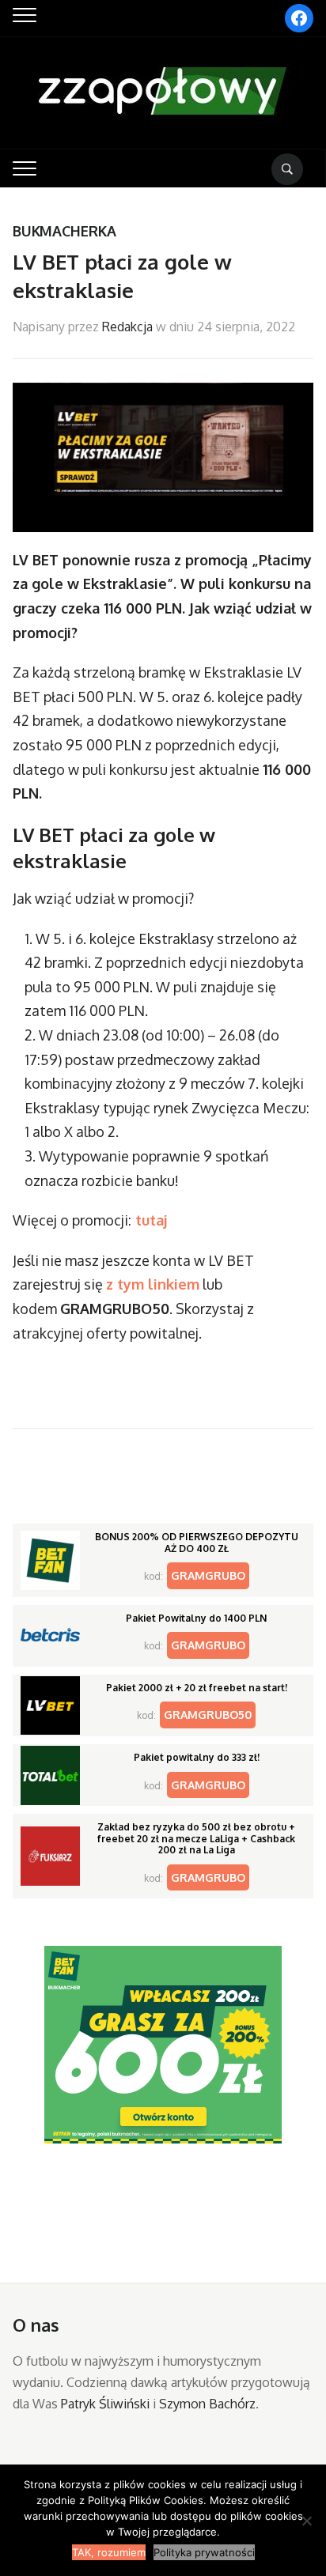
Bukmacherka (64, 231)
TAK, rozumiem (109, 2552)
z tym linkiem (153, 1284)
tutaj (149, 1220)
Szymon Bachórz (207, 2404)
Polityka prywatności (204, 2552)
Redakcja (127, 327)
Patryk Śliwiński (105, 2404)
